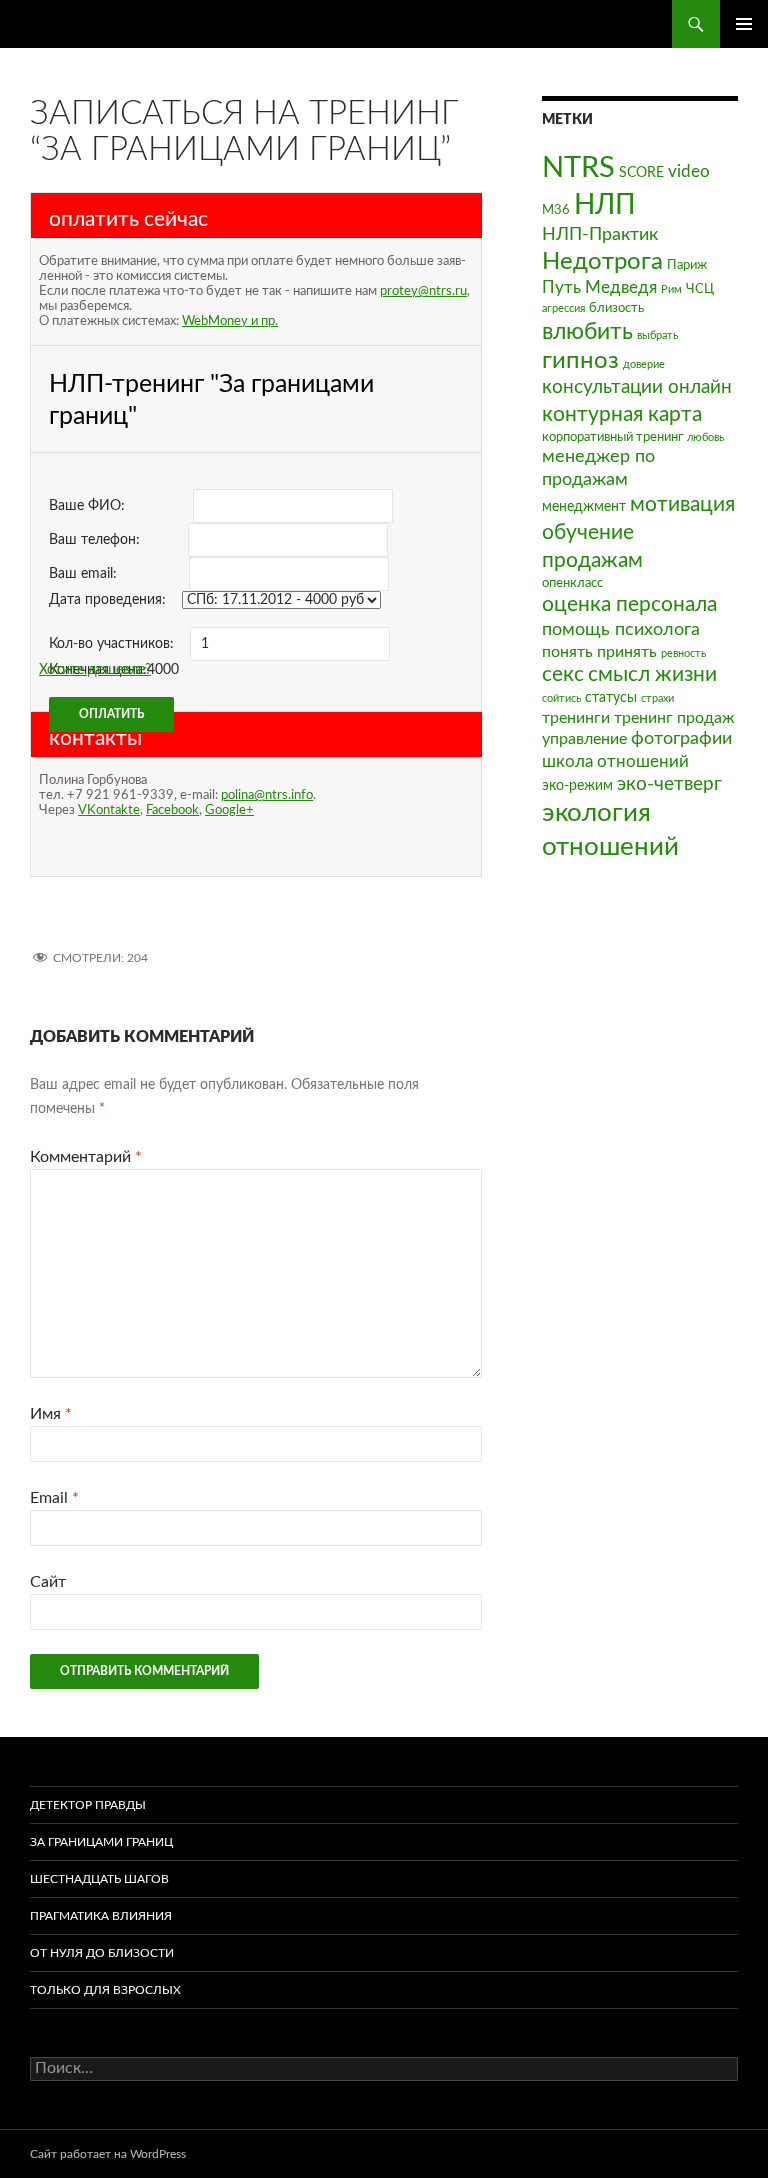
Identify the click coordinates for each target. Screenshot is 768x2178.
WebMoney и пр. (230, 321)
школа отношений (615, 761)
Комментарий (86, 1157)
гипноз (580, 361)
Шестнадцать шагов (99, 1879)
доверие (644, 364)
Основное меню (744, 24)
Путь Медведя (599, 287)
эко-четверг (669, 784)
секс (563, 674)
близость (616, 308)
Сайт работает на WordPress (108, 2154)
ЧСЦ (700, 289)
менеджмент (584, 506)
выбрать (657, 335)
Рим (671, 289)
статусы (611, 697)
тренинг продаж (674, 718)
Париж (687, 265)
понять (567, 652)
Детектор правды (88, 1805)
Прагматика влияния (101, 1916)
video (689, 171)
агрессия (563, 308)
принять (627, 652)
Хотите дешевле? (95, 670)
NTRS (578, 168)
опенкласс (572, 583)
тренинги (576, 718)
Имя (51, 1414)
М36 (556, 210)
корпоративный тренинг (612, 437)
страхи (657, 698)
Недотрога (602, 262)
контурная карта (622, 414)
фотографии (681, 738)
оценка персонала (629, 604)
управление (584, 739)
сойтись (561, 698)
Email (54, 1498)
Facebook (172, 810)
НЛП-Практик (600, 234)
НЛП (605, 205)
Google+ (229, 810)
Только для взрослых (105, 1990)
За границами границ (101, 1842)
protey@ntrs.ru (423, 291)
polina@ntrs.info (267, 795)
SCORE (641, 172)
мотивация (682, 504)
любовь (705, 437)
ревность (683, 653)
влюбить (587, 331)
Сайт (48, 1582)
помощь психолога (621, 629)
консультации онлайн (637, 387)
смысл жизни (652, 674)
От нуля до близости (102, 1953)
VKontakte (109, 810)
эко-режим (577, 785)
